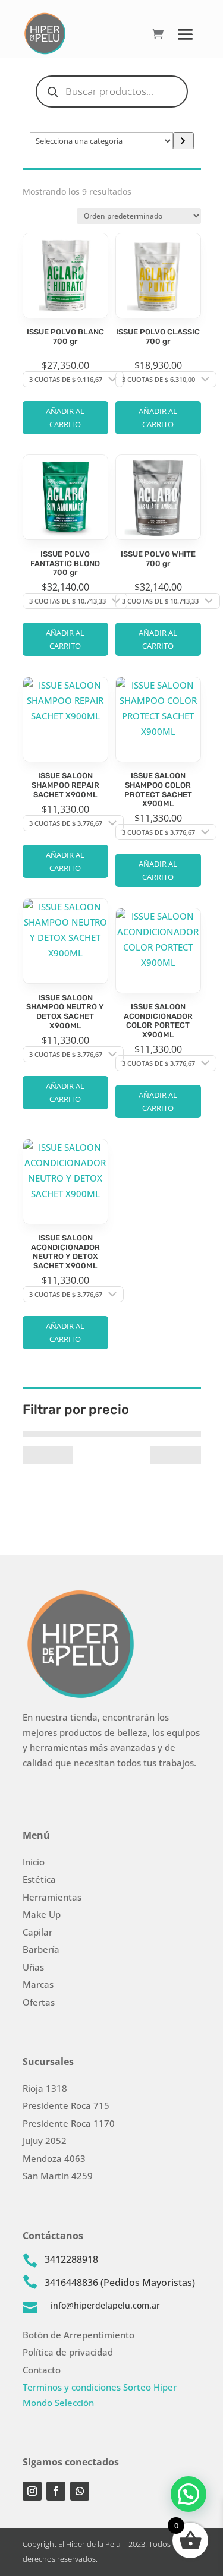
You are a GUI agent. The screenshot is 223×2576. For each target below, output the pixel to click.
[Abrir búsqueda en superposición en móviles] (112, 91)
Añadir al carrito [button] (65, 418)
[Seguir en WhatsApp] (80, 2491)
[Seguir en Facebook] (56, 2491)
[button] (189, 2494)
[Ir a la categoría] (183, 141)
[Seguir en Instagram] (32, 2491)
